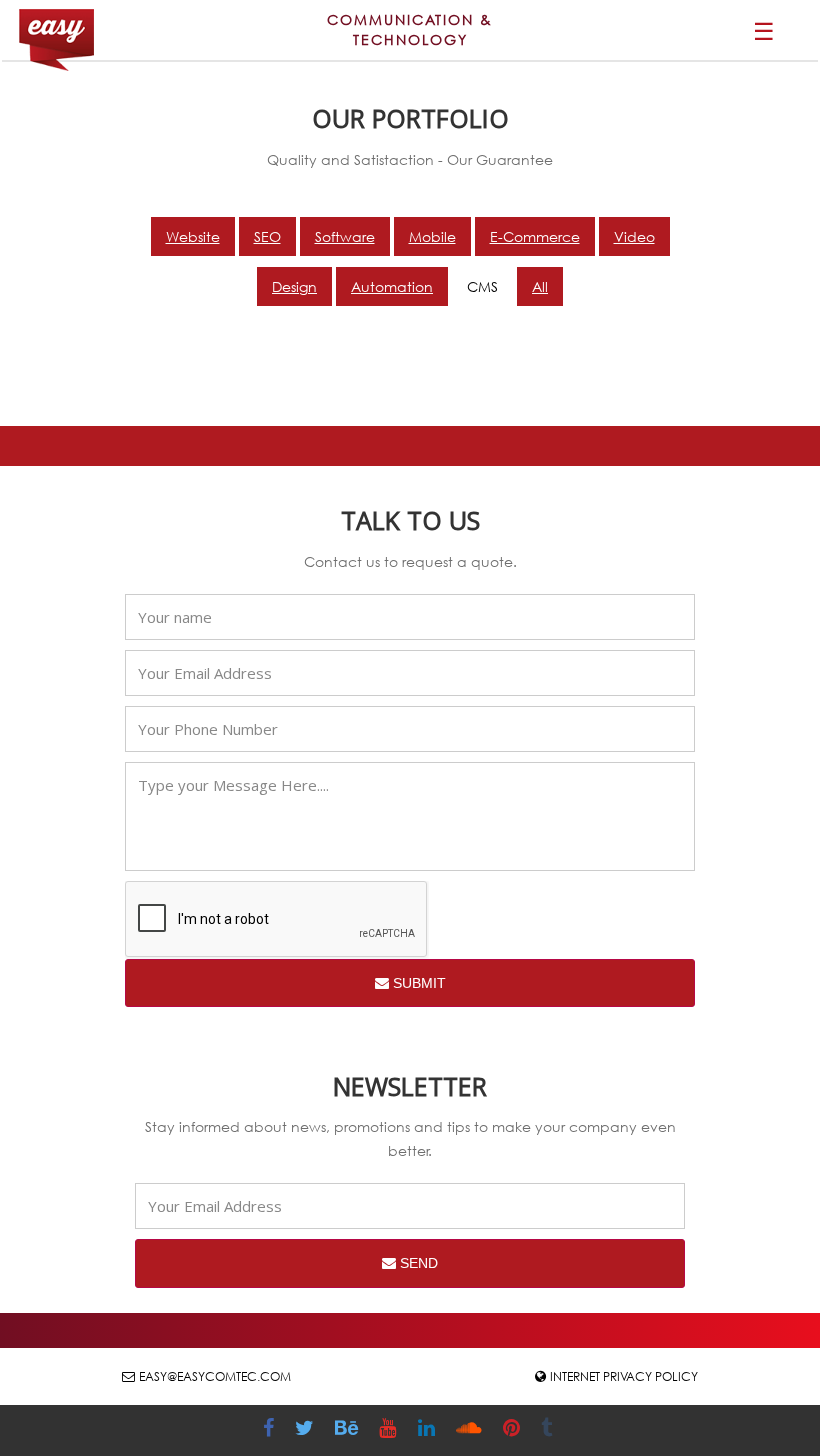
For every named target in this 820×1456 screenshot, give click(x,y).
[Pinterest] (514, 1430)
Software (345, 236)
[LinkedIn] (429, 1430)
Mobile (432, 236)
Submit (417, 983)
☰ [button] (764, 30)
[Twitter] (307, 1430)
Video (634, 236)
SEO (267, 236)
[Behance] (349, 1430)
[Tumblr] (549, 1430)
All (540, 286)
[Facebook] (271, 1430)
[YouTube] (390, 1430)
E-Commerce (535, 236)
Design (294, 286)
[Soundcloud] (471, 1430)
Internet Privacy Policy (624, 1376)
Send (417, 1263)
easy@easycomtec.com (215, 1376)
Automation (392, 286)
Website (193, 236)
